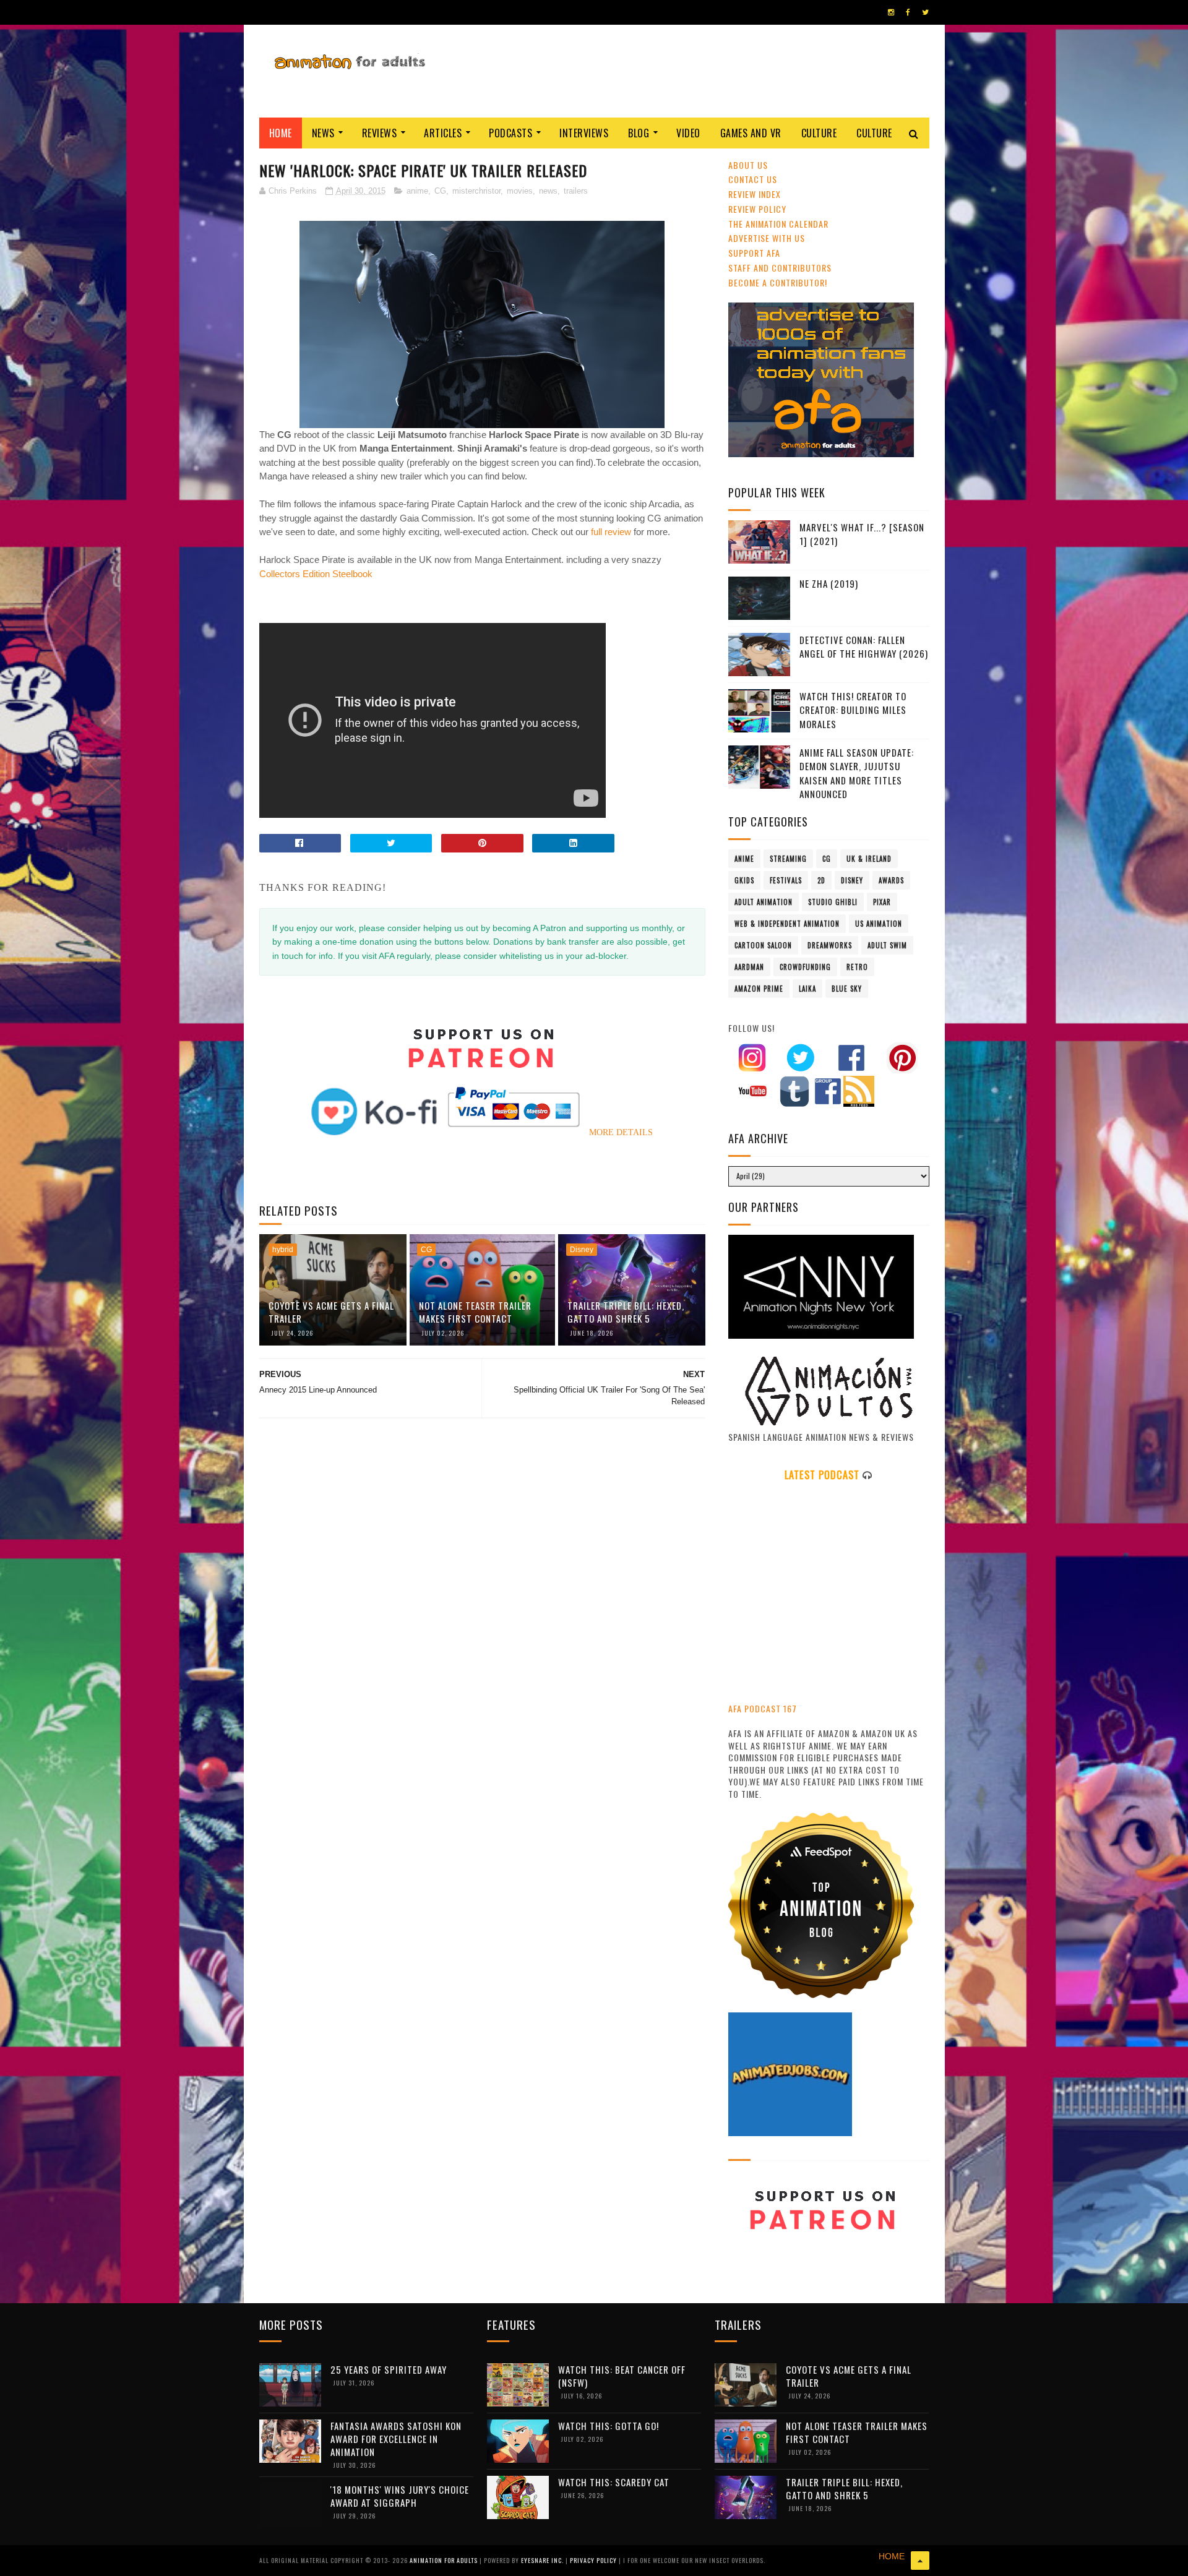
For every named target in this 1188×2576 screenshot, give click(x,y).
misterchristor (476, 191)
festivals (786, 880)
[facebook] (908, 12)
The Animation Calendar (778, 224)
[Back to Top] (920, 2561)
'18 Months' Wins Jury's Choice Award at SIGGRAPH (400, 2496)
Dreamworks (830, 945)
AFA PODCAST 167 (763, 1708)
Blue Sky (847, 989)
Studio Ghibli (833, 902)
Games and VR (751, 133)
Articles (443, 133)
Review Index (755, 194)
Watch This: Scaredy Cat (614, 2482)
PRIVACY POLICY (594, 2560)
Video (688, 133)
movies (520, 191)
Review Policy (757, 209)
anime (417, 191)
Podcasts (510, 133)
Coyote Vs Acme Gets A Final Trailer (331, 1312)
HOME (892, 2556)
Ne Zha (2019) (829, 583)
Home (281, 133)
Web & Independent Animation (787, 924)
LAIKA (807, 989)
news (548, 191)
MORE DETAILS (621, 1132)
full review (611, 532)
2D (821, 880)
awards (891, 880)
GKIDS (744, 880)
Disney (582, 1250)
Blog (639, 133)
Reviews (380, 133)
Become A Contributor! (778, 282)
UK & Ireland (869, 859)
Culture (819, 133)
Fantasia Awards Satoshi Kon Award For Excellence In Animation (396, 2439)
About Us (748, 165)
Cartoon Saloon (763, 945)
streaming (788, 859)
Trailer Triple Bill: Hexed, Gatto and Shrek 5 (626, 1312)
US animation (879, 924)
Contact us (753, 179)
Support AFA (754, 253)
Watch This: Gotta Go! (609, 2426)
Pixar (882, 902)
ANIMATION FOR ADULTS (445, 2560)
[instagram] (891, 12)
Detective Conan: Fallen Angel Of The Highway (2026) (864, 647)
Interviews (584, 133)
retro (857, 967)
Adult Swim (887, 945)
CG (440, 191)
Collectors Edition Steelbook (316, 574)
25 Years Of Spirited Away (389, 2369)
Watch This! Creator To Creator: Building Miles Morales (853, 710)
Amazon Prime (759, 989)
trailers (576, 191)
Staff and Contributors (780, 268)
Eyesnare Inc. (543, 2560)
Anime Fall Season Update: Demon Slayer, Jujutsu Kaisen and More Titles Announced (857, 773)
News (323, 133)
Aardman (749, 967)
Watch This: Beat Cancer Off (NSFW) (622, 2376)
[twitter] (925, 12)
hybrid (283, 1250)
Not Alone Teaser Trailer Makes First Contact (475, 1312)
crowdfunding (805, 967)
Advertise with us (767, 238)
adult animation (764, 902)
